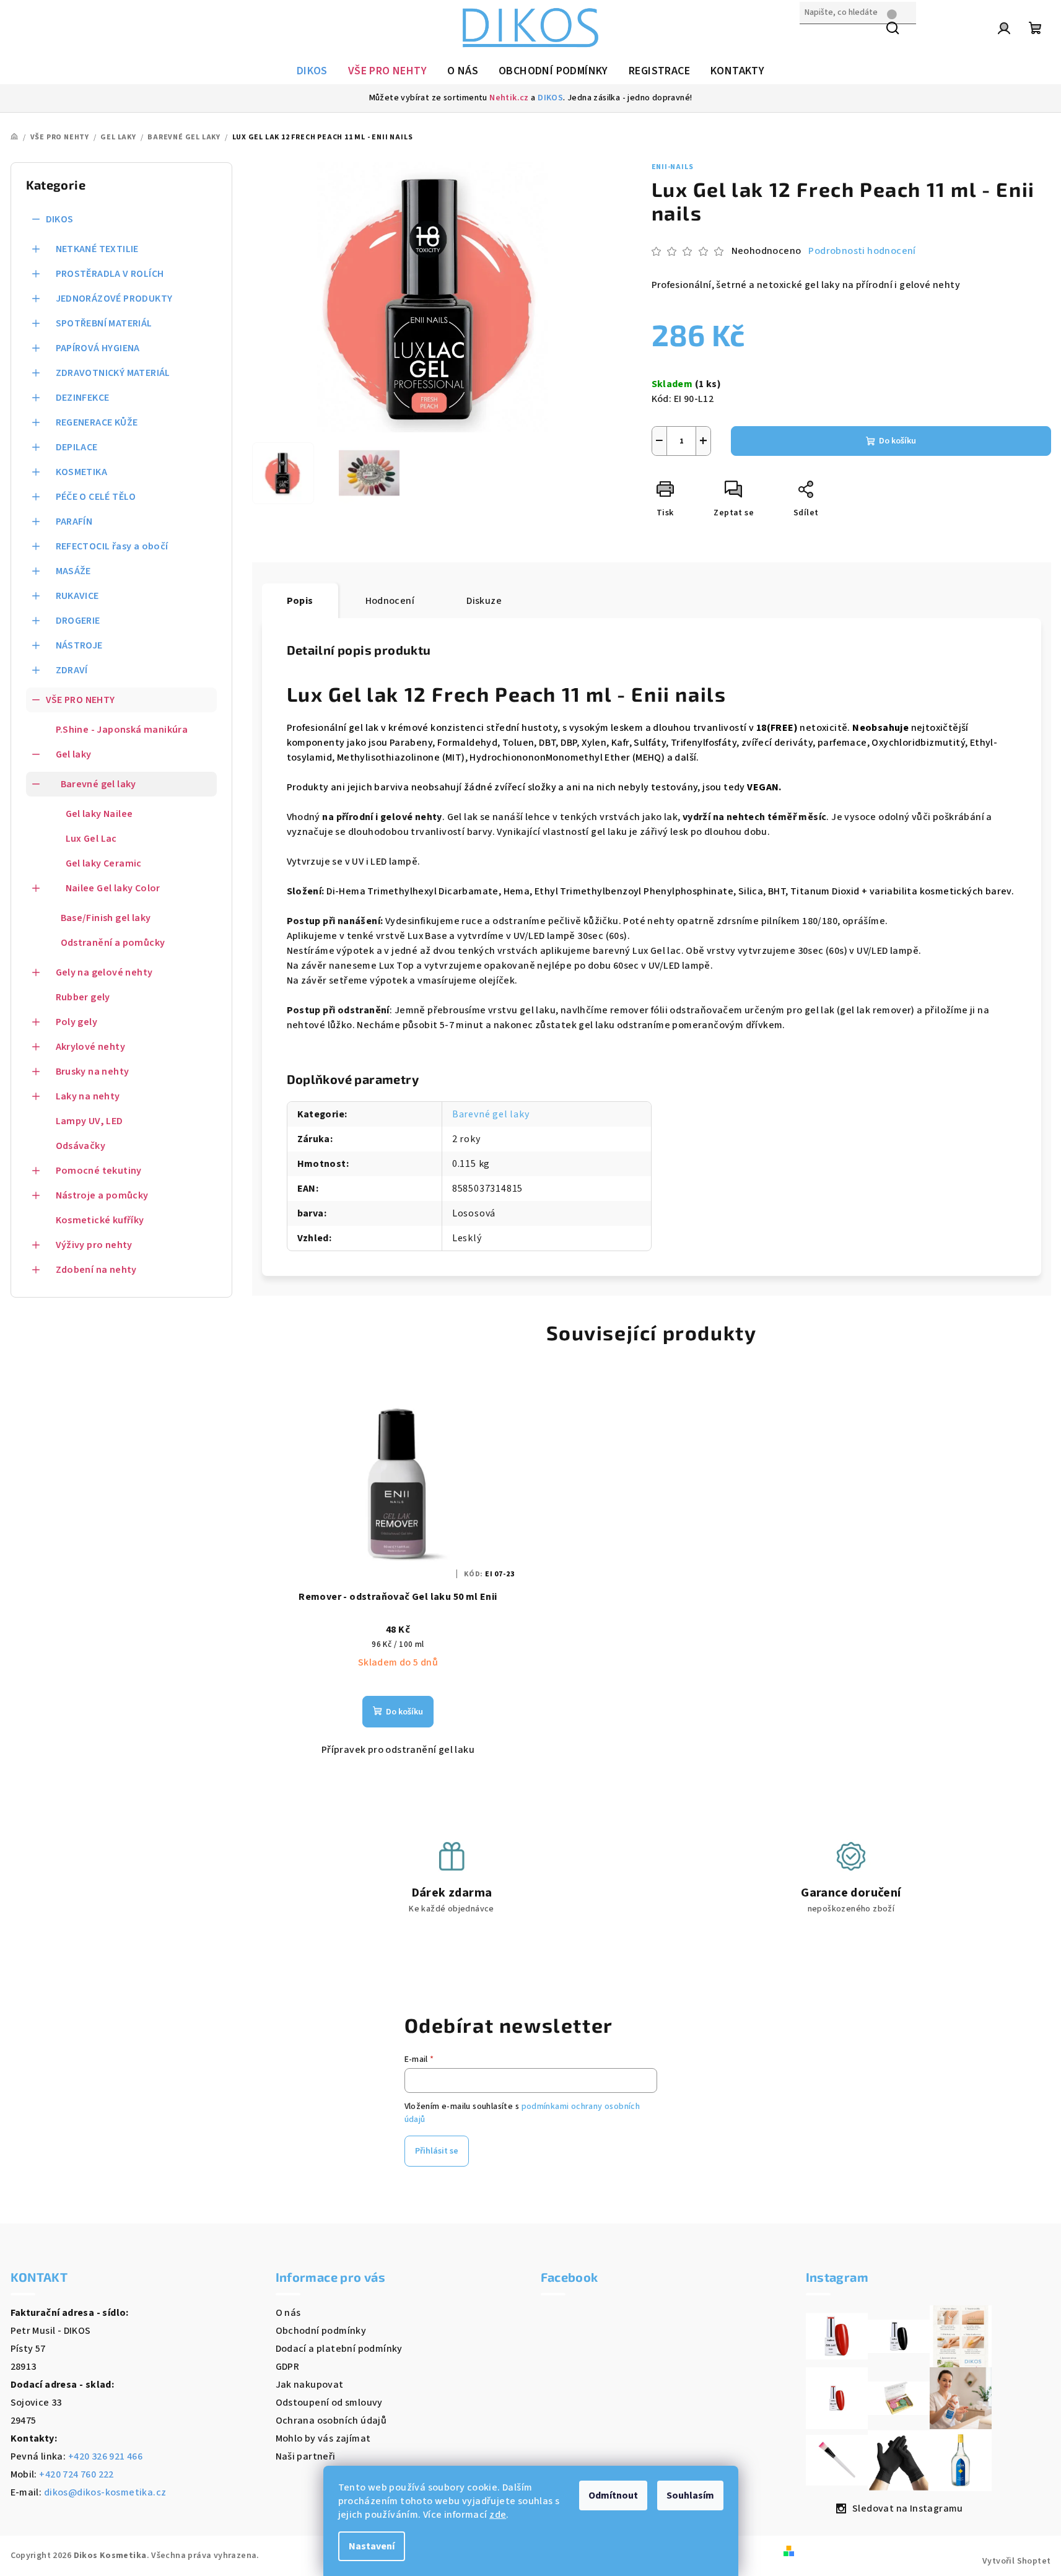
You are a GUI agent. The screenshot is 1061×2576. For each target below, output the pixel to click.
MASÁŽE (73, 571)
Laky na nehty (88, 1096)
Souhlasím (690, 2495)
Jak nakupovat (310, 2385)
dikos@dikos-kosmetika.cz (105, 2492)
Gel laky (74, 754)
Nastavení (372, 2546)
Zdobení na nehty (96, 1270)
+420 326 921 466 (105, 2456)
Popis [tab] (300, 601)
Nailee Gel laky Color (113, 888)
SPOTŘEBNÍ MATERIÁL (104, 323)
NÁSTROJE (79, 645)
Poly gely (77, 1022)
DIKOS (550, 98)
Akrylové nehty (91, 1047)
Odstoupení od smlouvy (329, 2403)
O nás (288, 2313)
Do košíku (897, 441)
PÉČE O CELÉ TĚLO (96, 497)
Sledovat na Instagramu (908, 2508)
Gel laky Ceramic (104, 863)
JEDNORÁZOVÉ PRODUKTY (114, 299)
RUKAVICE (77, 596)
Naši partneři (306, 2456)
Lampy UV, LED (90, 1121)
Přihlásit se (437, 2151)
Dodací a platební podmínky (339, 2349)
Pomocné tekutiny (99, 1171)
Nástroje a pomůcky (102, 1195)
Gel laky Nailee (99, 814)
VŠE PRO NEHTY (81, 700)
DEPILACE (77, 447)
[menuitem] (312, 71)
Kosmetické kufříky (100, 1220)
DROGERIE (78, 621)
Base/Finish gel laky (106, 918)
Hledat (815, 39)
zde (498, 2515)
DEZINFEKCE (83, 398)
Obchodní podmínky (321, 2331)
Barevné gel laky (98, 784)
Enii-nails (673, 167)
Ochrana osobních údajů (331, 2421)
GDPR (288, 2367)
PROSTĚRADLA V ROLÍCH (110, 274)
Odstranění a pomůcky (113, 943)
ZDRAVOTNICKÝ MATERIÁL (113, 373)
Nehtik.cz (509, 98)
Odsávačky (81, 1146)
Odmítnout (613, 2495)
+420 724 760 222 (76, 2474)
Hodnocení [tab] (390, 601)
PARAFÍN (74, 522)
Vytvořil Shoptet (1016, 2561)
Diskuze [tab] (484, 601)
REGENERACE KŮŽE (97, 422)
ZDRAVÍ (72, 670)
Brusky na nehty (93, 1072)
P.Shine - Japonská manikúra (122, 730)
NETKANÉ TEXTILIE (97, 249)
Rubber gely (83, 997)
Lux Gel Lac (91, 839)
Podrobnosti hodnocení (862, 251)
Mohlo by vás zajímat (323, 2438)
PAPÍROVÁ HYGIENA (98, 348)
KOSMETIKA (82, 472)
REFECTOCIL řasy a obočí (112, 546)
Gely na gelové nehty (104, 972)
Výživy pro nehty (94, 1245)
